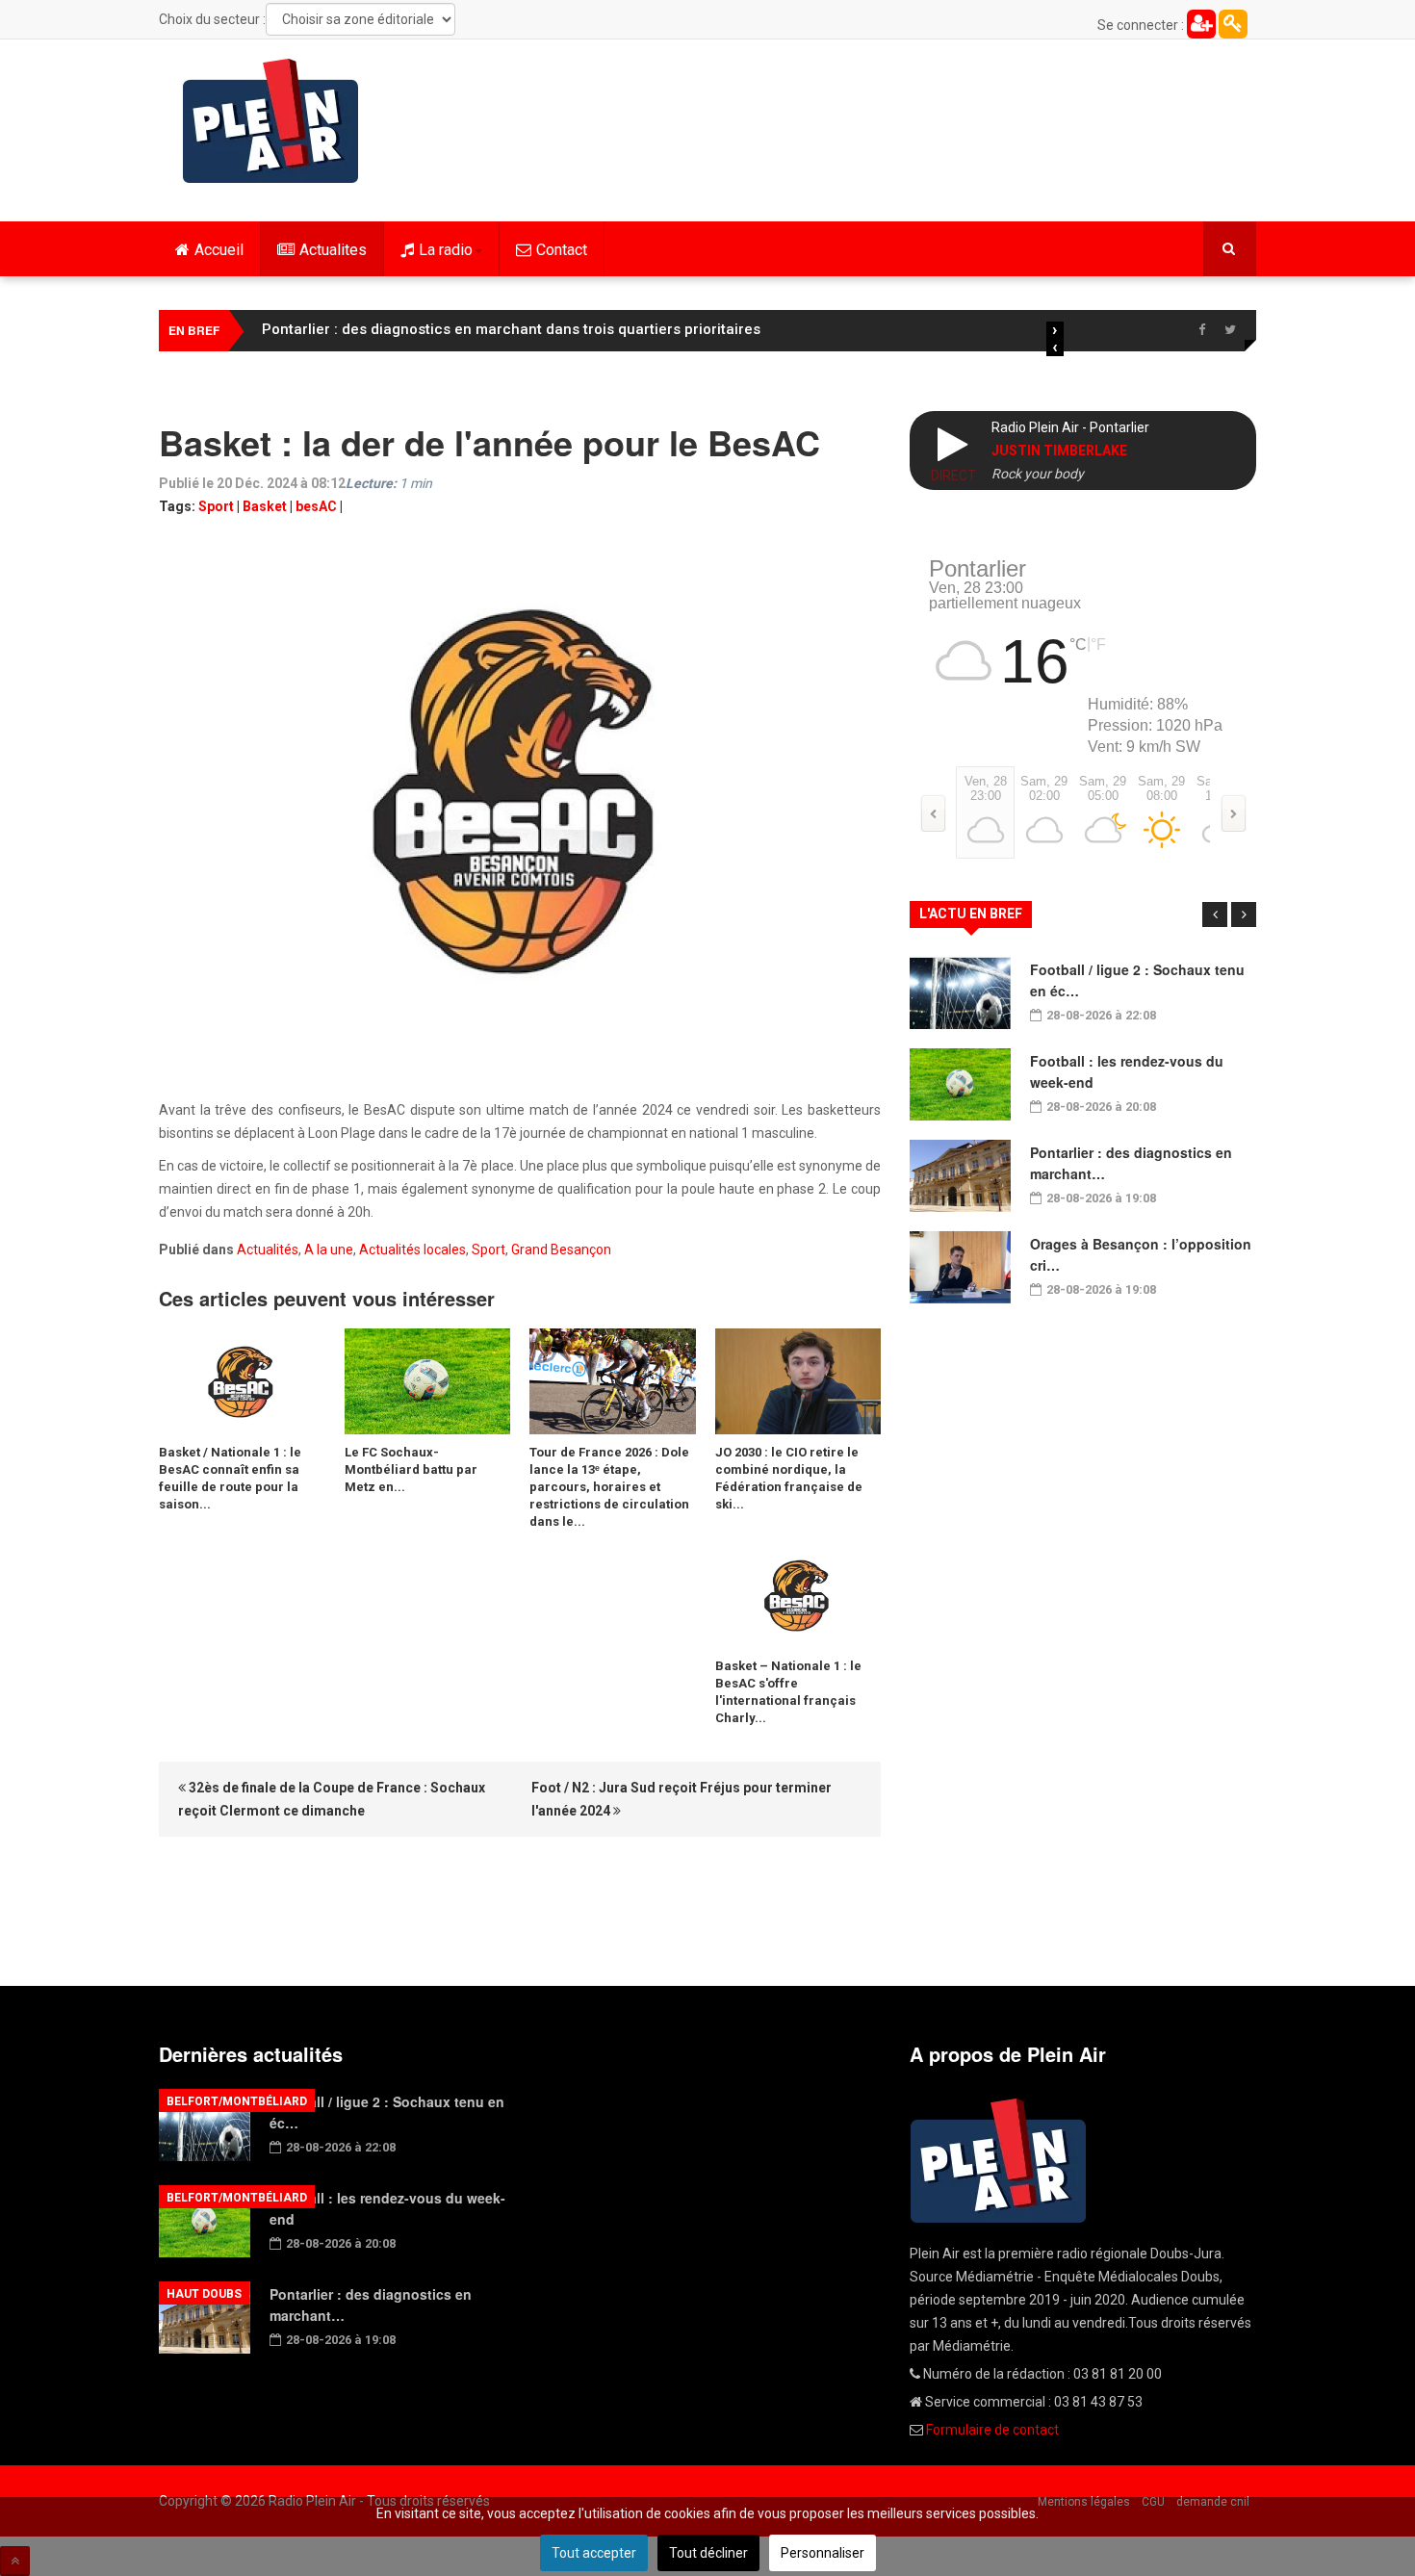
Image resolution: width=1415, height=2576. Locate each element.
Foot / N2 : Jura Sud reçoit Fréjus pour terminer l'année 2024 (682, 1799)
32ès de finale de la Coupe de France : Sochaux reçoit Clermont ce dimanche (332, 1799)
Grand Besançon (561, 1249)
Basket (265, 506)
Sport (216, 506)
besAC (316, 506)
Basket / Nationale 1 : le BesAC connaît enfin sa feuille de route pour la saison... (230, 1478)
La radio (446, 250)
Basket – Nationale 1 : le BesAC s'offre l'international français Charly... (788, 1692)
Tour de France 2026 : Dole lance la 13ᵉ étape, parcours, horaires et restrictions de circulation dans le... (609, 1487)
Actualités (268, 1249)
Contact (562, 250)
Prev (1215, 914)
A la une (329, 1249)
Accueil (219, 250)
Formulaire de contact (992, 2430)
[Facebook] (1201, 330)
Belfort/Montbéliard (237, 2101)
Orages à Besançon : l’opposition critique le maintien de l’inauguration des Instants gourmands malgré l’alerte (643, 329)
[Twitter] (1230, 330)
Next (1244, 914)
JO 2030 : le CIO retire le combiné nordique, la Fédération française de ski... (789, 1478)
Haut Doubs (204, 2294)
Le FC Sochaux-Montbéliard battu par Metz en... (411, 1469)
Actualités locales (412, 1249)
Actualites (333, 250)
